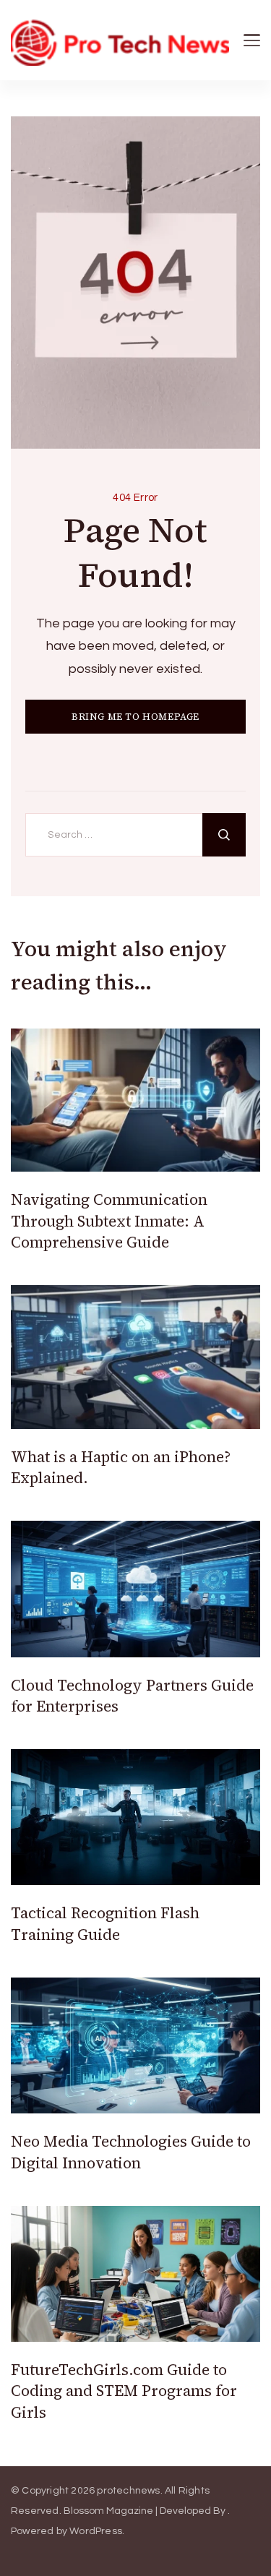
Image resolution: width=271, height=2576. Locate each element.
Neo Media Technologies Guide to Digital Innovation (131, 2152)
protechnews (128, 2491)
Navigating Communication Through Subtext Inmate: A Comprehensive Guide (109, 1221)
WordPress (96, 2531)
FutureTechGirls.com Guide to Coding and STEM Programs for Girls (124, 2391)
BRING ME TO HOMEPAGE (135, 717)
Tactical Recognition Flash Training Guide (105, 1923)
